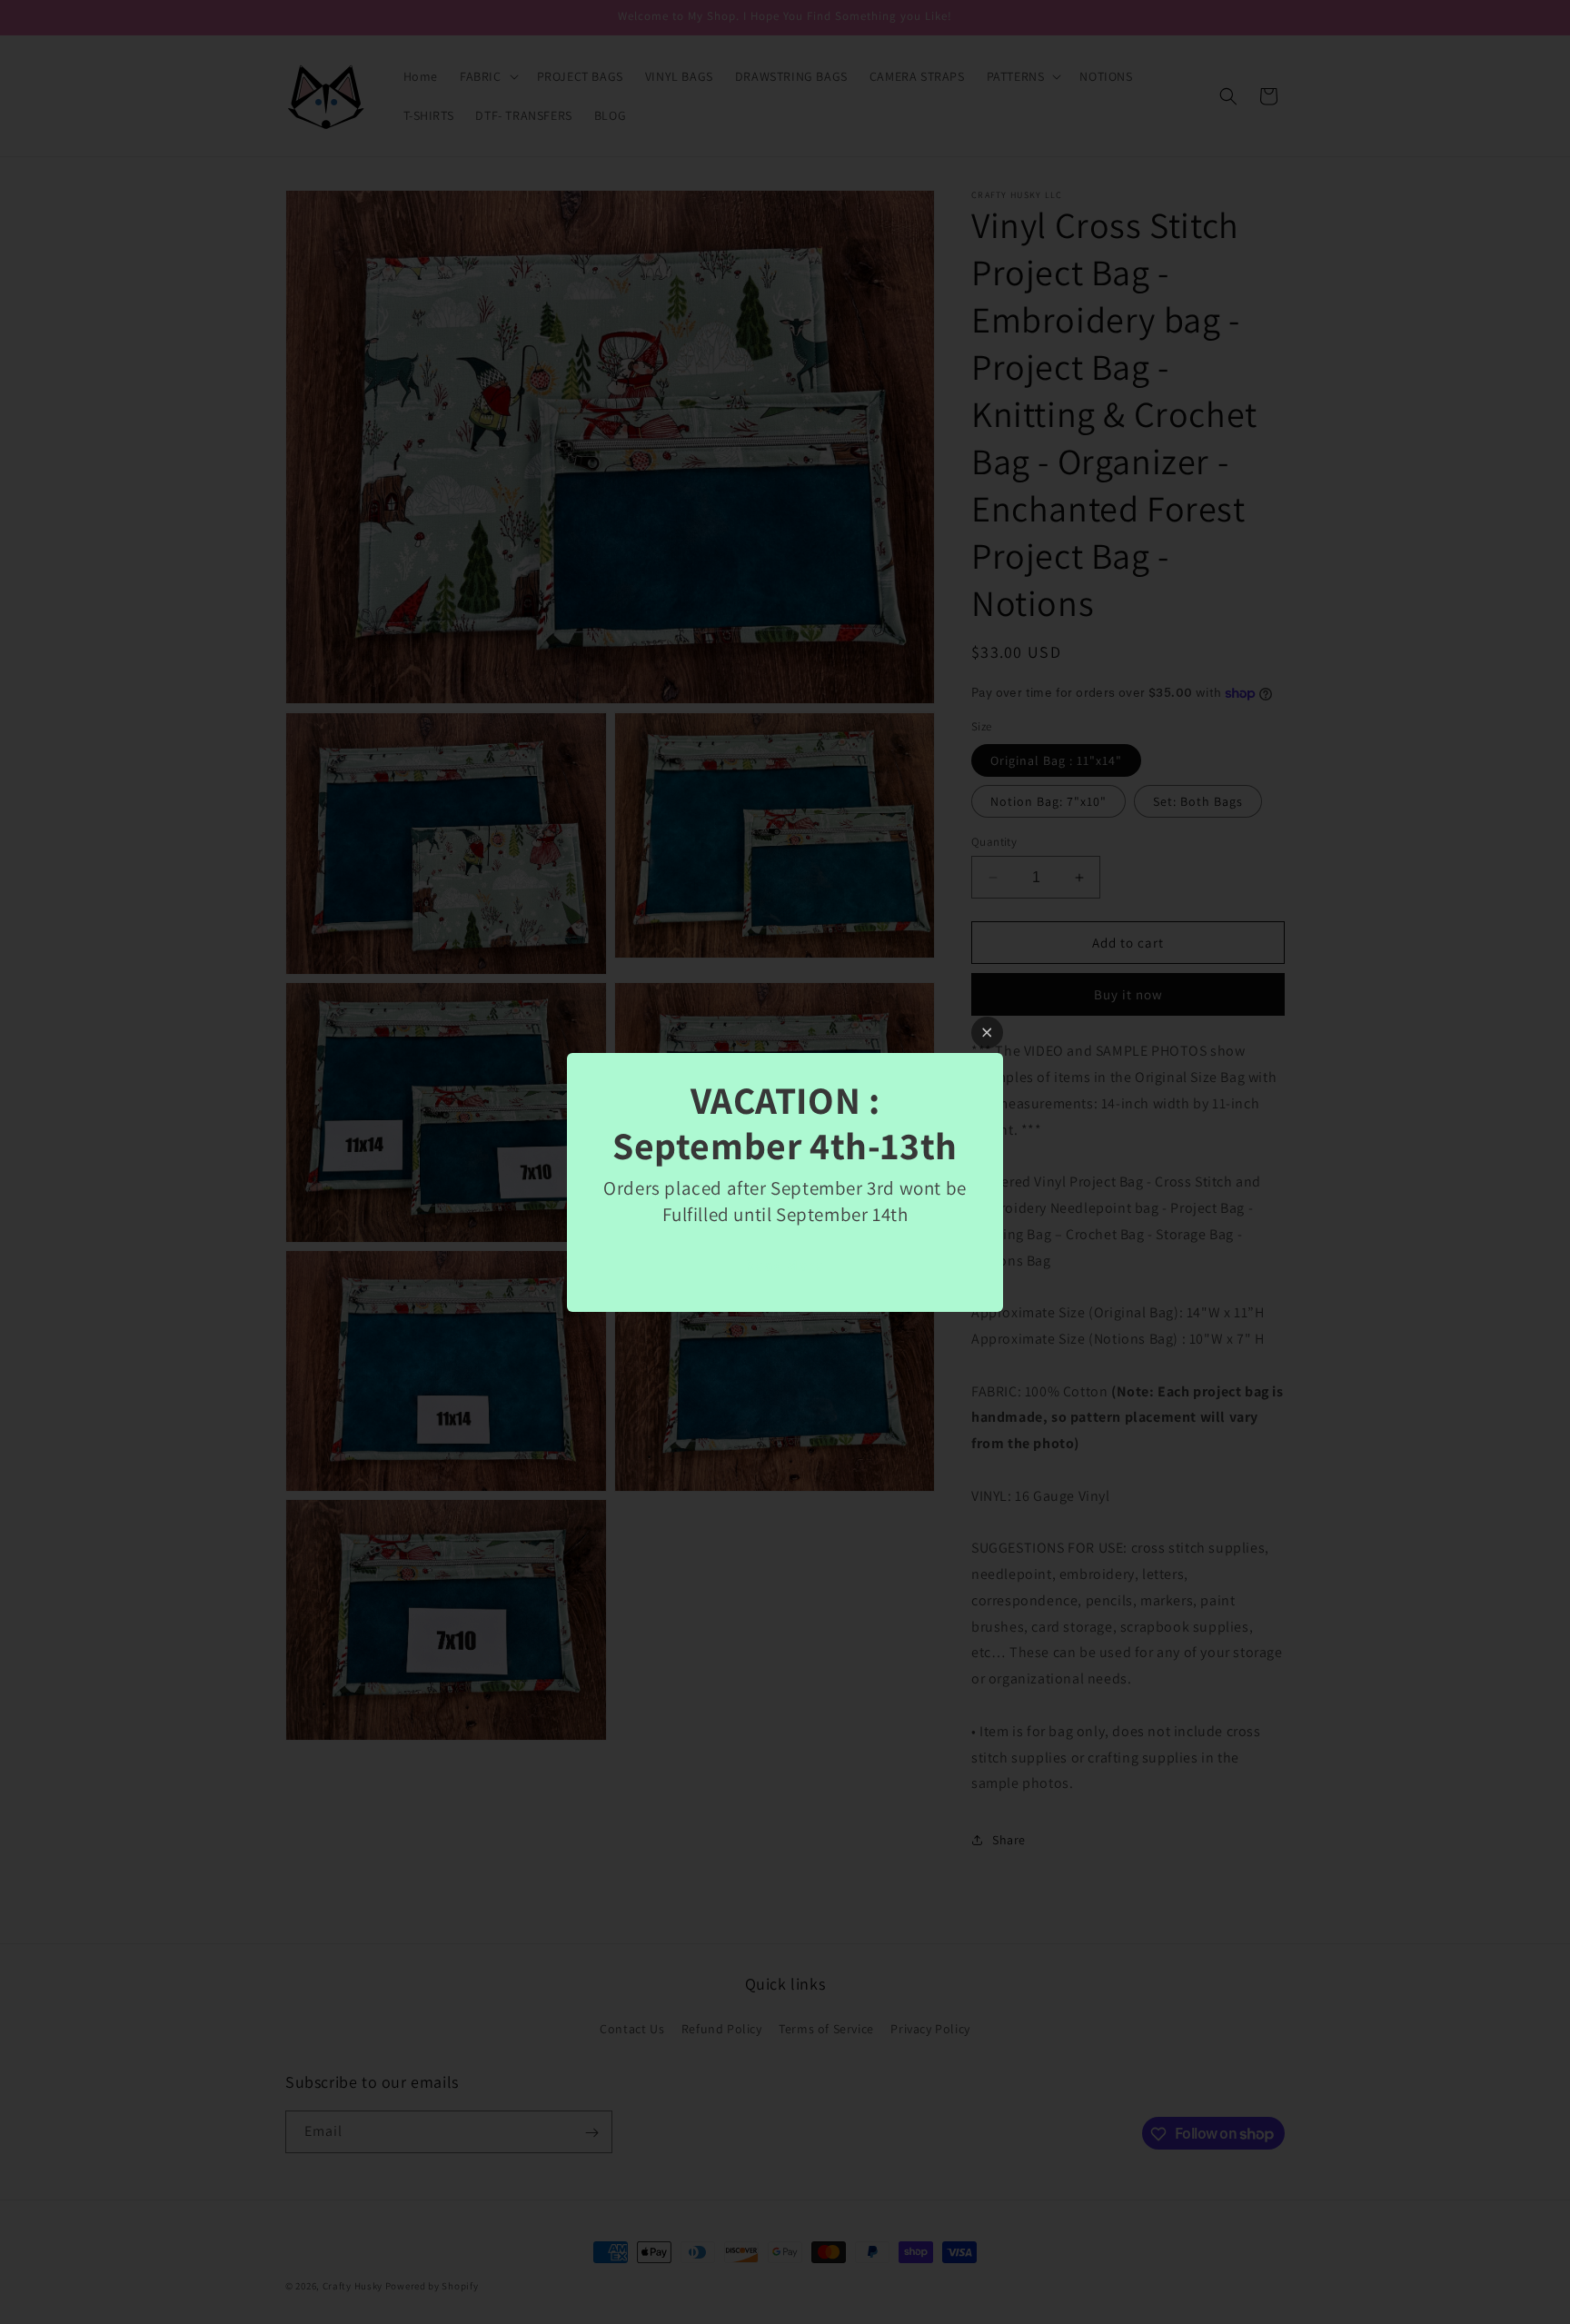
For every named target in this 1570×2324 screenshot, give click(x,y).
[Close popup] (987, 1033)
